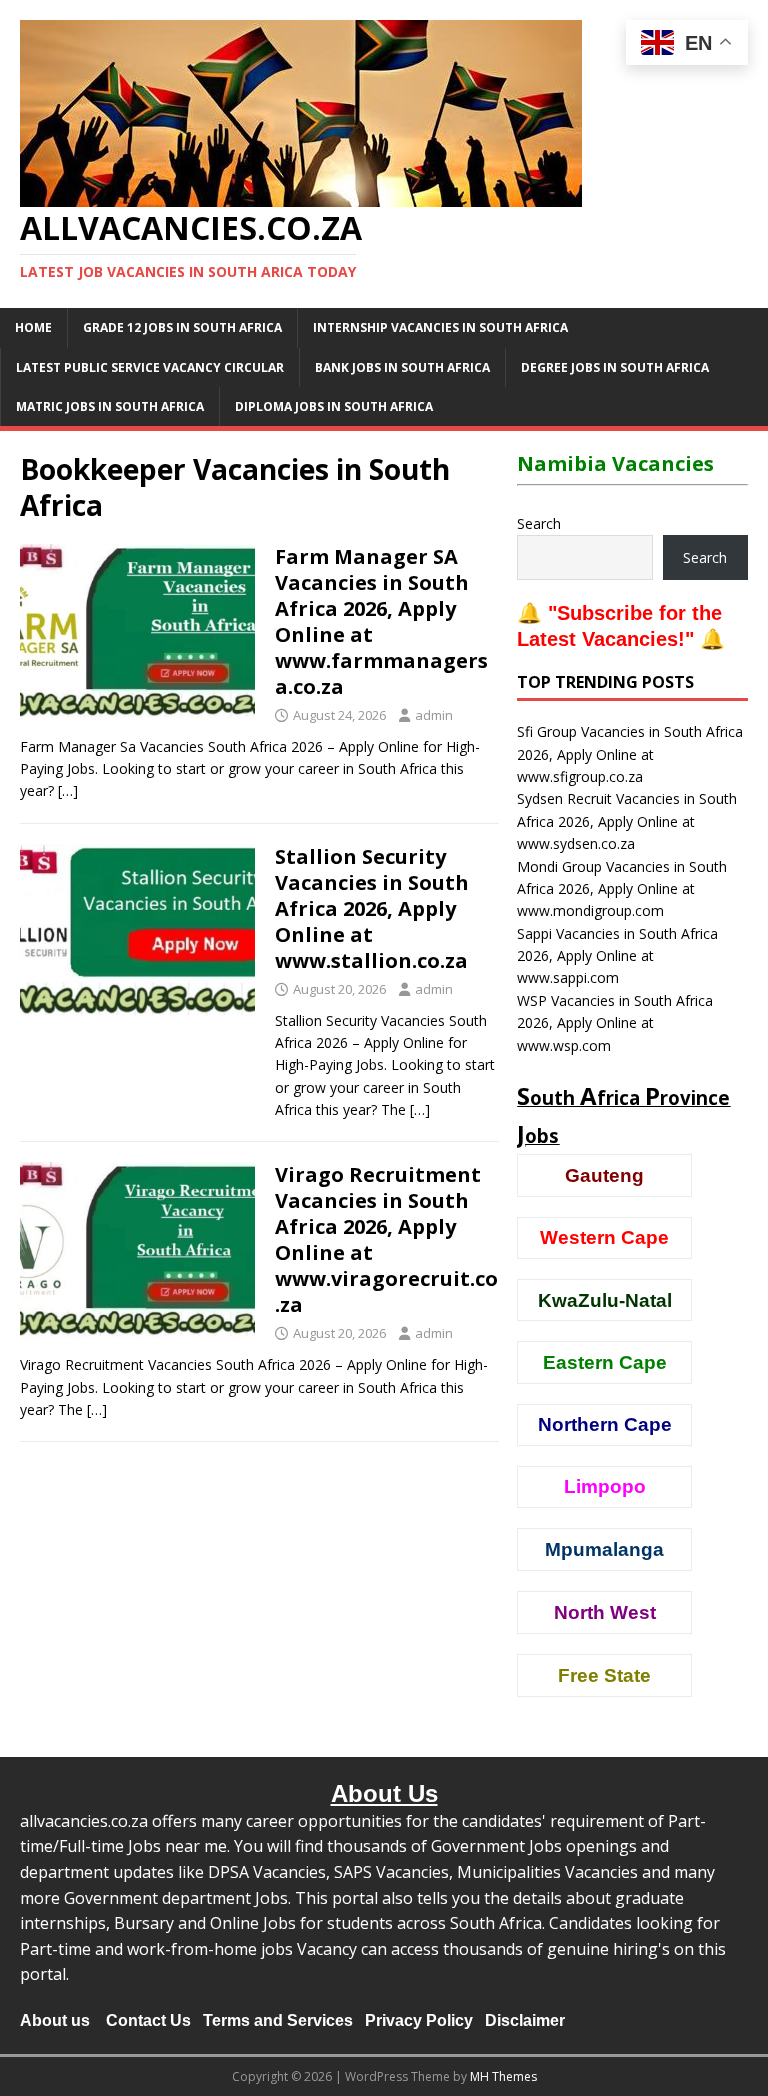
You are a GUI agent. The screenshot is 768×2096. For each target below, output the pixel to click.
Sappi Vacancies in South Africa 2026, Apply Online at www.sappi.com (617, 956)
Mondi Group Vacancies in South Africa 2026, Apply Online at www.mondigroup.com (622, 889)
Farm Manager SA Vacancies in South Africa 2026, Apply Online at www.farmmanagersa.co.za (381, 621)
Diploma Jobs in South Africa (334, 406)
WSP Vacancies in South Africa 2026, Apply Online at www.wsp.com (615, 1023)
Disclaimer (525, 2020)
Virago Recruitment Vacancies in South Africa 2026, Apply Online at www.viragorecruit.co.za (386, 1239)
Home (33, 327)
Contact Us (148, 2020)
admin (434, 715)
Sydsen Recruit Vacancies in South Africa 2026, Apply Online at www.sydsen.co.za (627, 821)
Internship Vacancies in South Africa (440, 327)
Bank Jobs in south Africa (402, 367)
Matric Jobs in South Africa (110, 406)
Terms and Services (278, 2020)
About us (55, 2020)
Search (539, 523)
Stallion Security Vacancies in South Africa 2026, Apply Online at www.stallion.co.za (372, 908)
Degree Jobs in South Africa (615, 367)
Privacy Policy (419, 2020)
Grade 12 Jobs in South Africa (182, 327)
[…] (68, 790)
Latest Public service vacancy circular (150, 367)
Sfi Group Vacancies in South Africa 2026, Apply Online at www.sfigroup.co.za (630, 754)
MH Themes (503, 2076)
